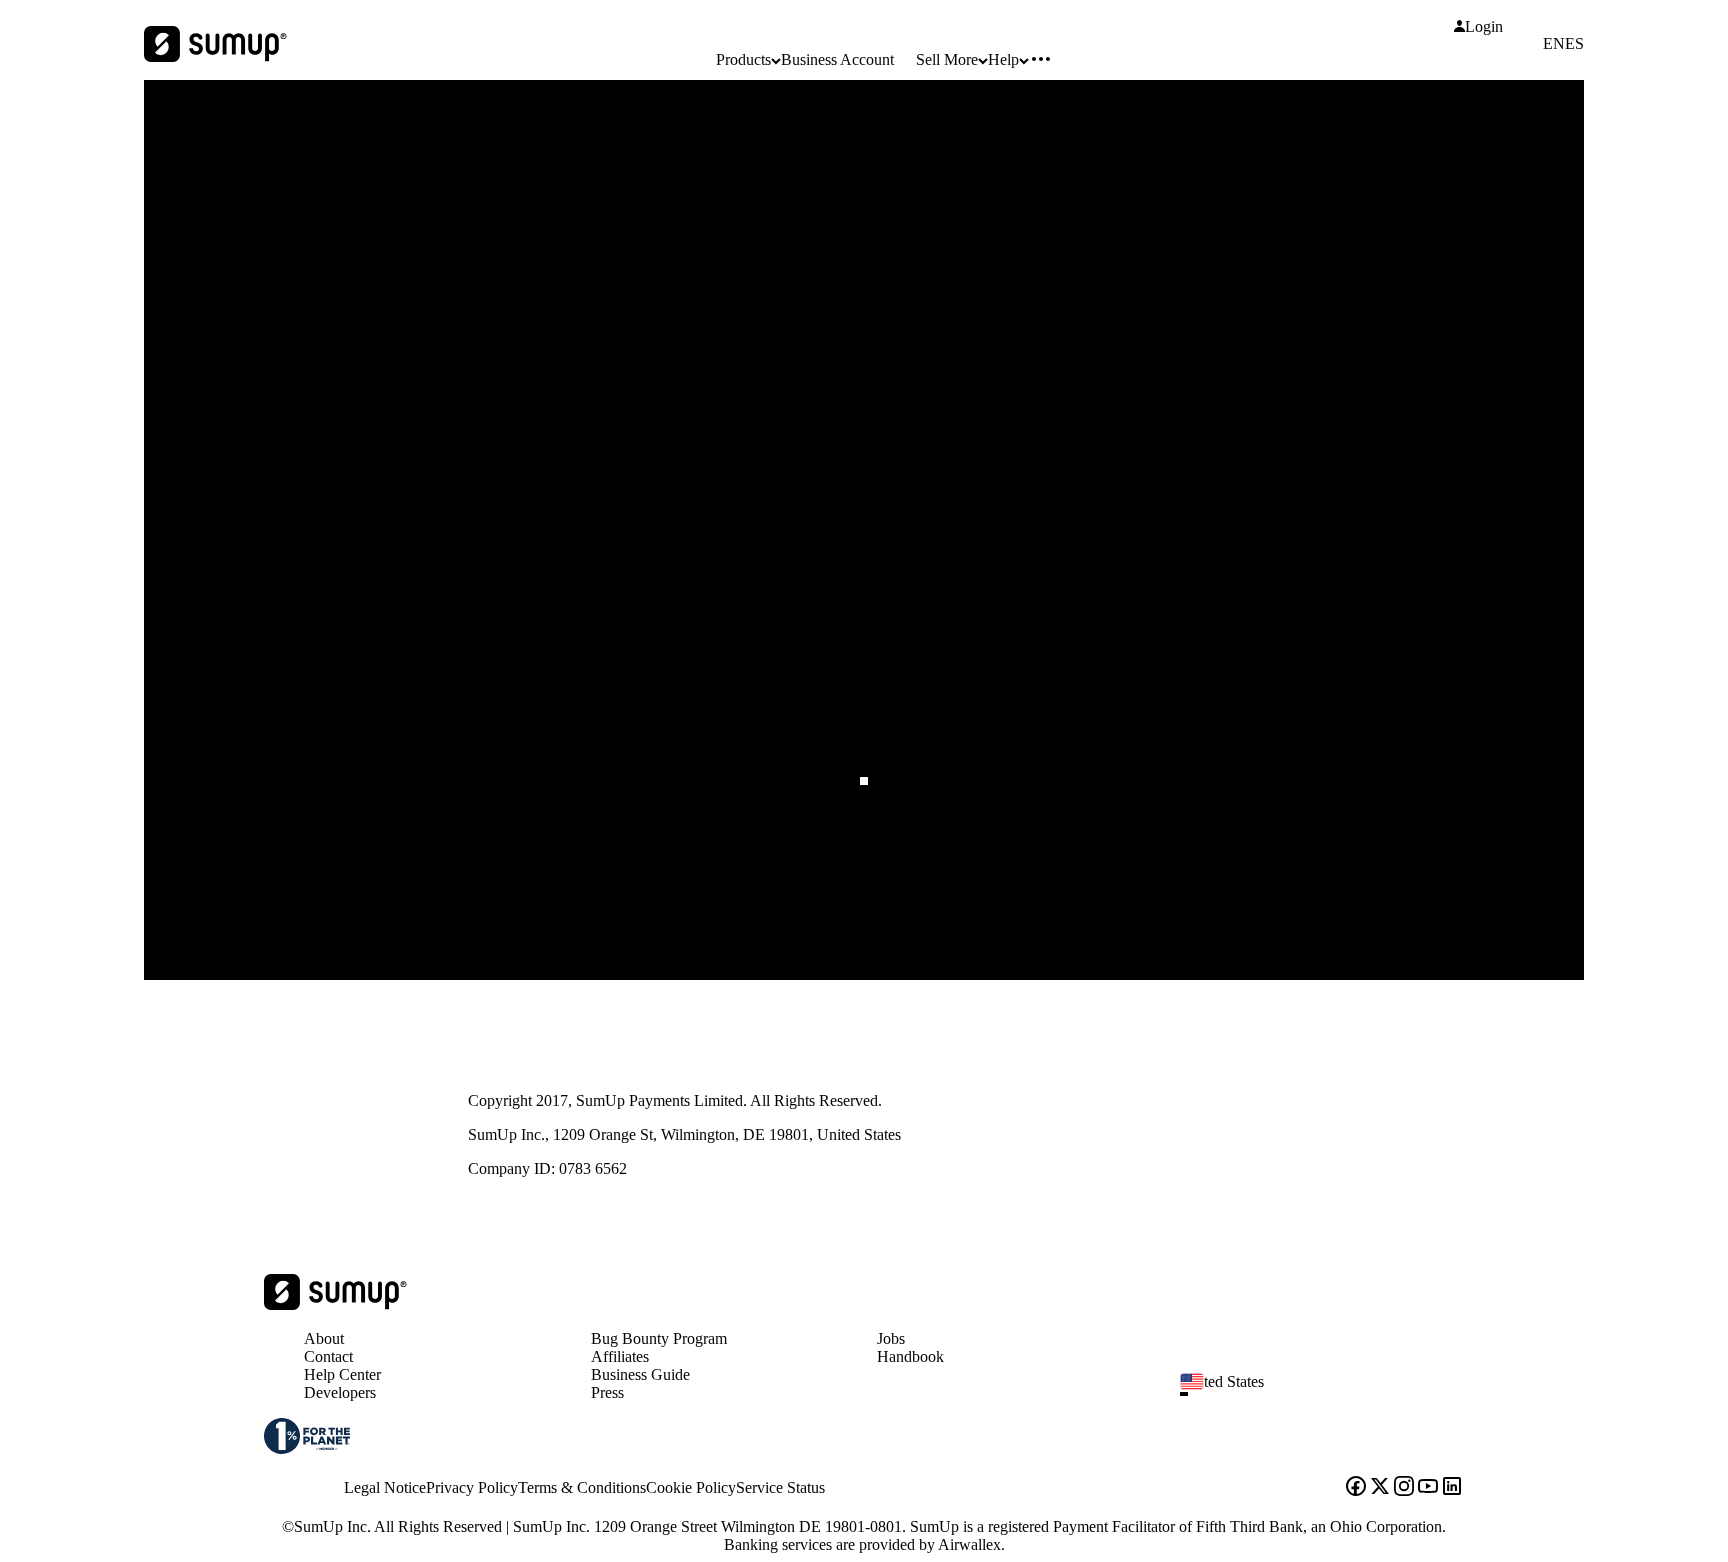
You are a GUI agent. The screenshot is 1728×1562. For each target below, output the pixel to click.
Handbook (910, 1356)
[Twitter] (1380, 1488)
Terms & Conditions (582, 1487)
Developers (340, 1392)
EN (1554, 44)
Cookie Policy (691, 1487)
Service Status (780, 1487)
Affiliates (620, 1356)
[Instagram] (1404, 1488)
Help (1003, 59)
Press (607, 1392)
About (324, 1338)
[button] (1330, 1394)
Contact (328, 1356)
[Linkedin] (1452, 1488)
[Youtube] (1428, 1488)
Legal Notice (385, 1487)
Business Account (837, 59)
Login (1484, 27)
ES (1574, 44)
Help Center (342, 1374)
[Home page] (335, 1304)
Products (743, 59)
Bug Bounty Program (659, 1338)
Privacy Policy (472, 1487)
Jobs (891, 1338)
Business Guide (640, 1374)
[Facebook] (1356, 1488)
